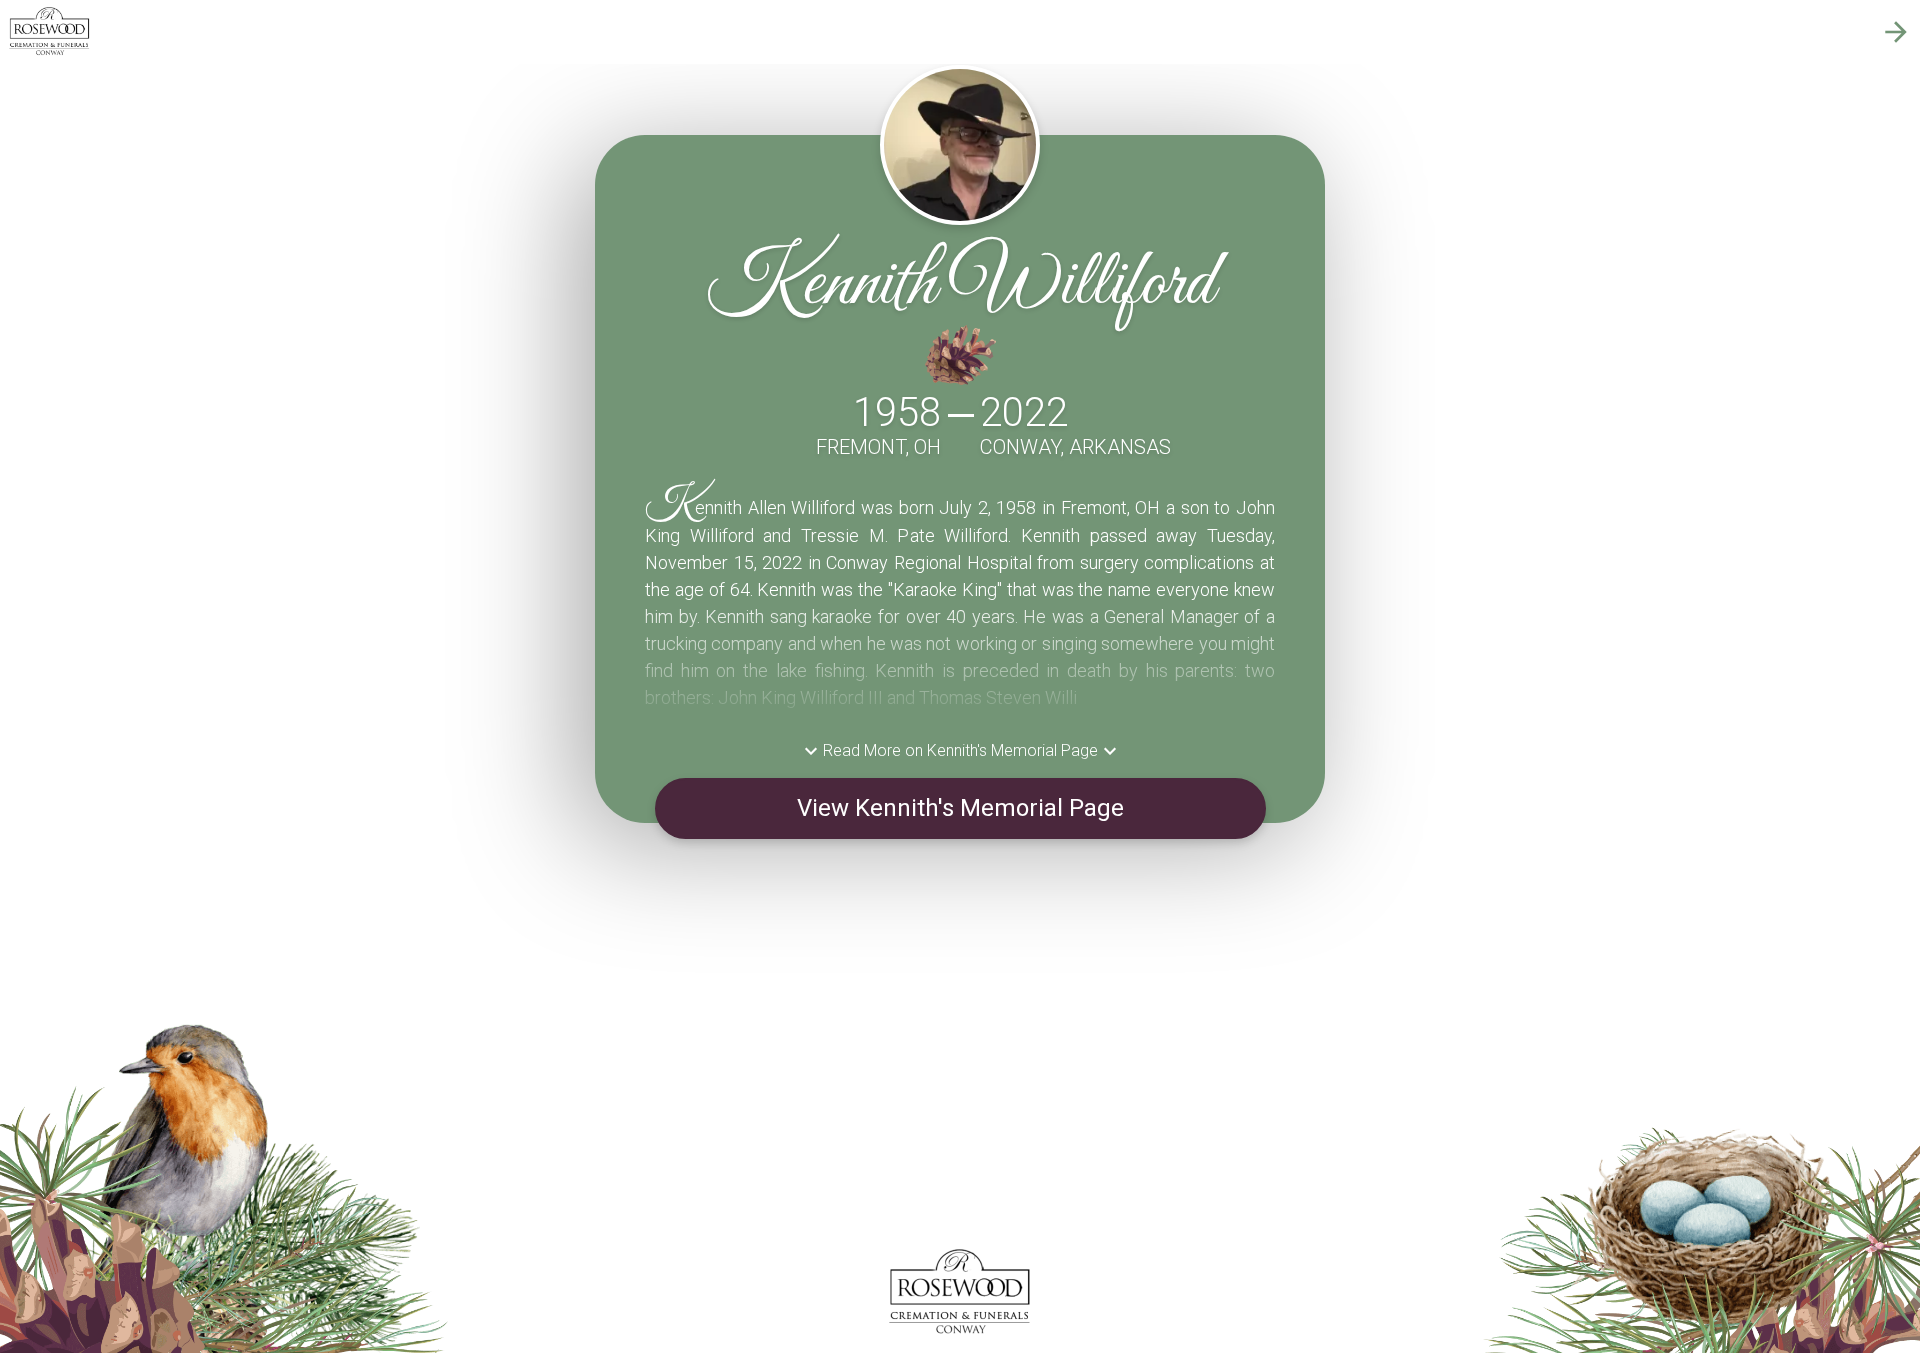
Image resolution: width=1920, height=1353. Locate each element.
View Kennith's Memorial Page (960, 808)
